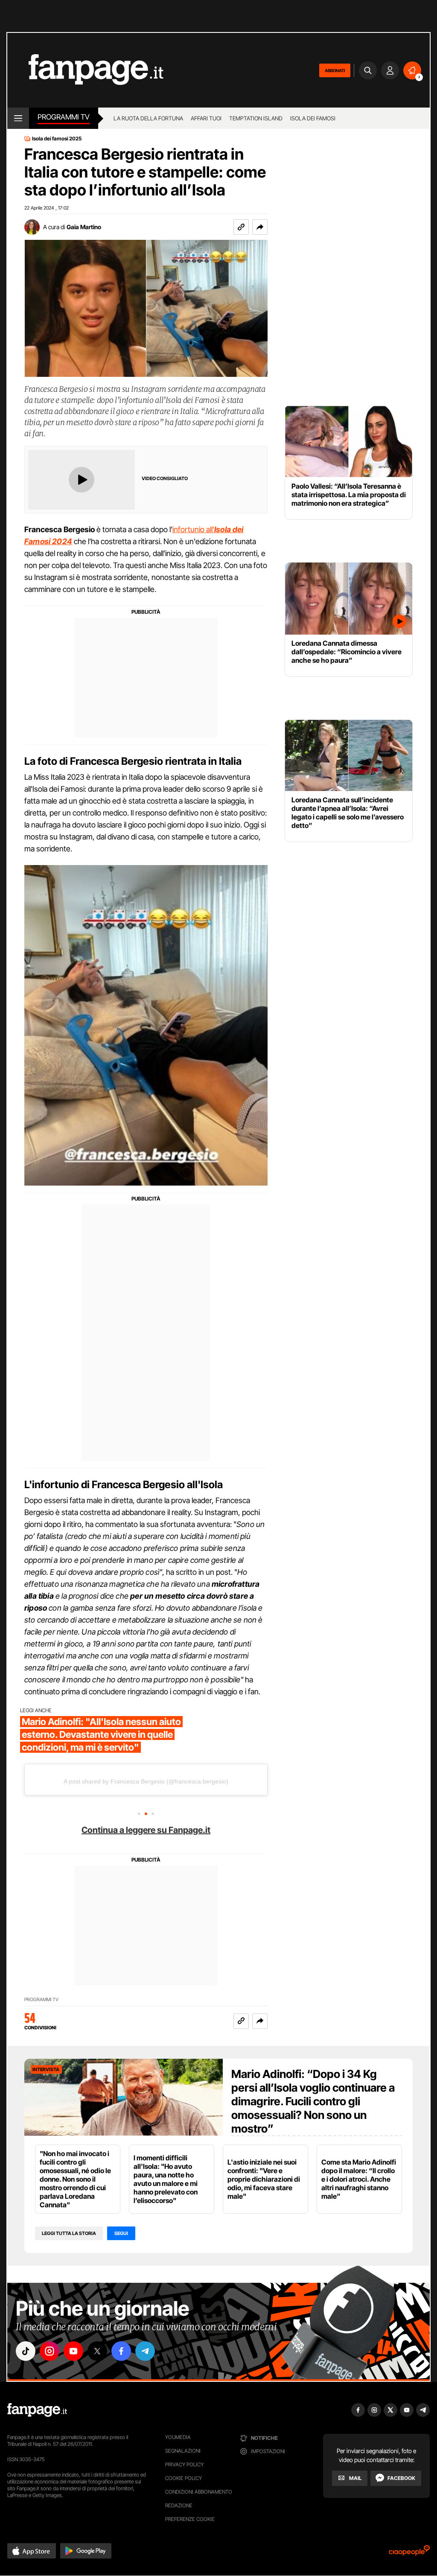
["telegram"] (145, 2351)
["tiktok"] (26, 2351)
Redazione (179, 2505)
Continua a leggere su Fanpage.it (146, 1830)
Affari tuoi (206, 118)
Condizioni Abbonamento (199, 2492)
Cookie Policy (184, 2478)
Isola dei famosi (313, 118)
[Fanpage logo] (85, 70)
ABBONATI (335, 70)
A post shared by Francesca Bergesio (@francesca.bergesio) (146, 1781)
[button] (260, 227)
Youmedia (178, 2437)
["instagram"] (50, 2351)
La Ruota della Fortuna (148, 118)
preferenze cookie (190, 2519)
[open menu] (18, 118)
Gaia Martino (84, 227)
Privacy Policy (184, 2464)
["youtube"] (73, 2351)
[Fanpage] (37, 2410)
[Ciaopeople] (409, 2553)
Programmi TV (41, 2000)
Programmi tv (64, 117)
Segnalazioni (183, 2451)
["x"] (97, 2351)
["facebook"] (121, 2351)
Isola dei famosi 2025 (57, 139)
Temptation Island (256, 118)
